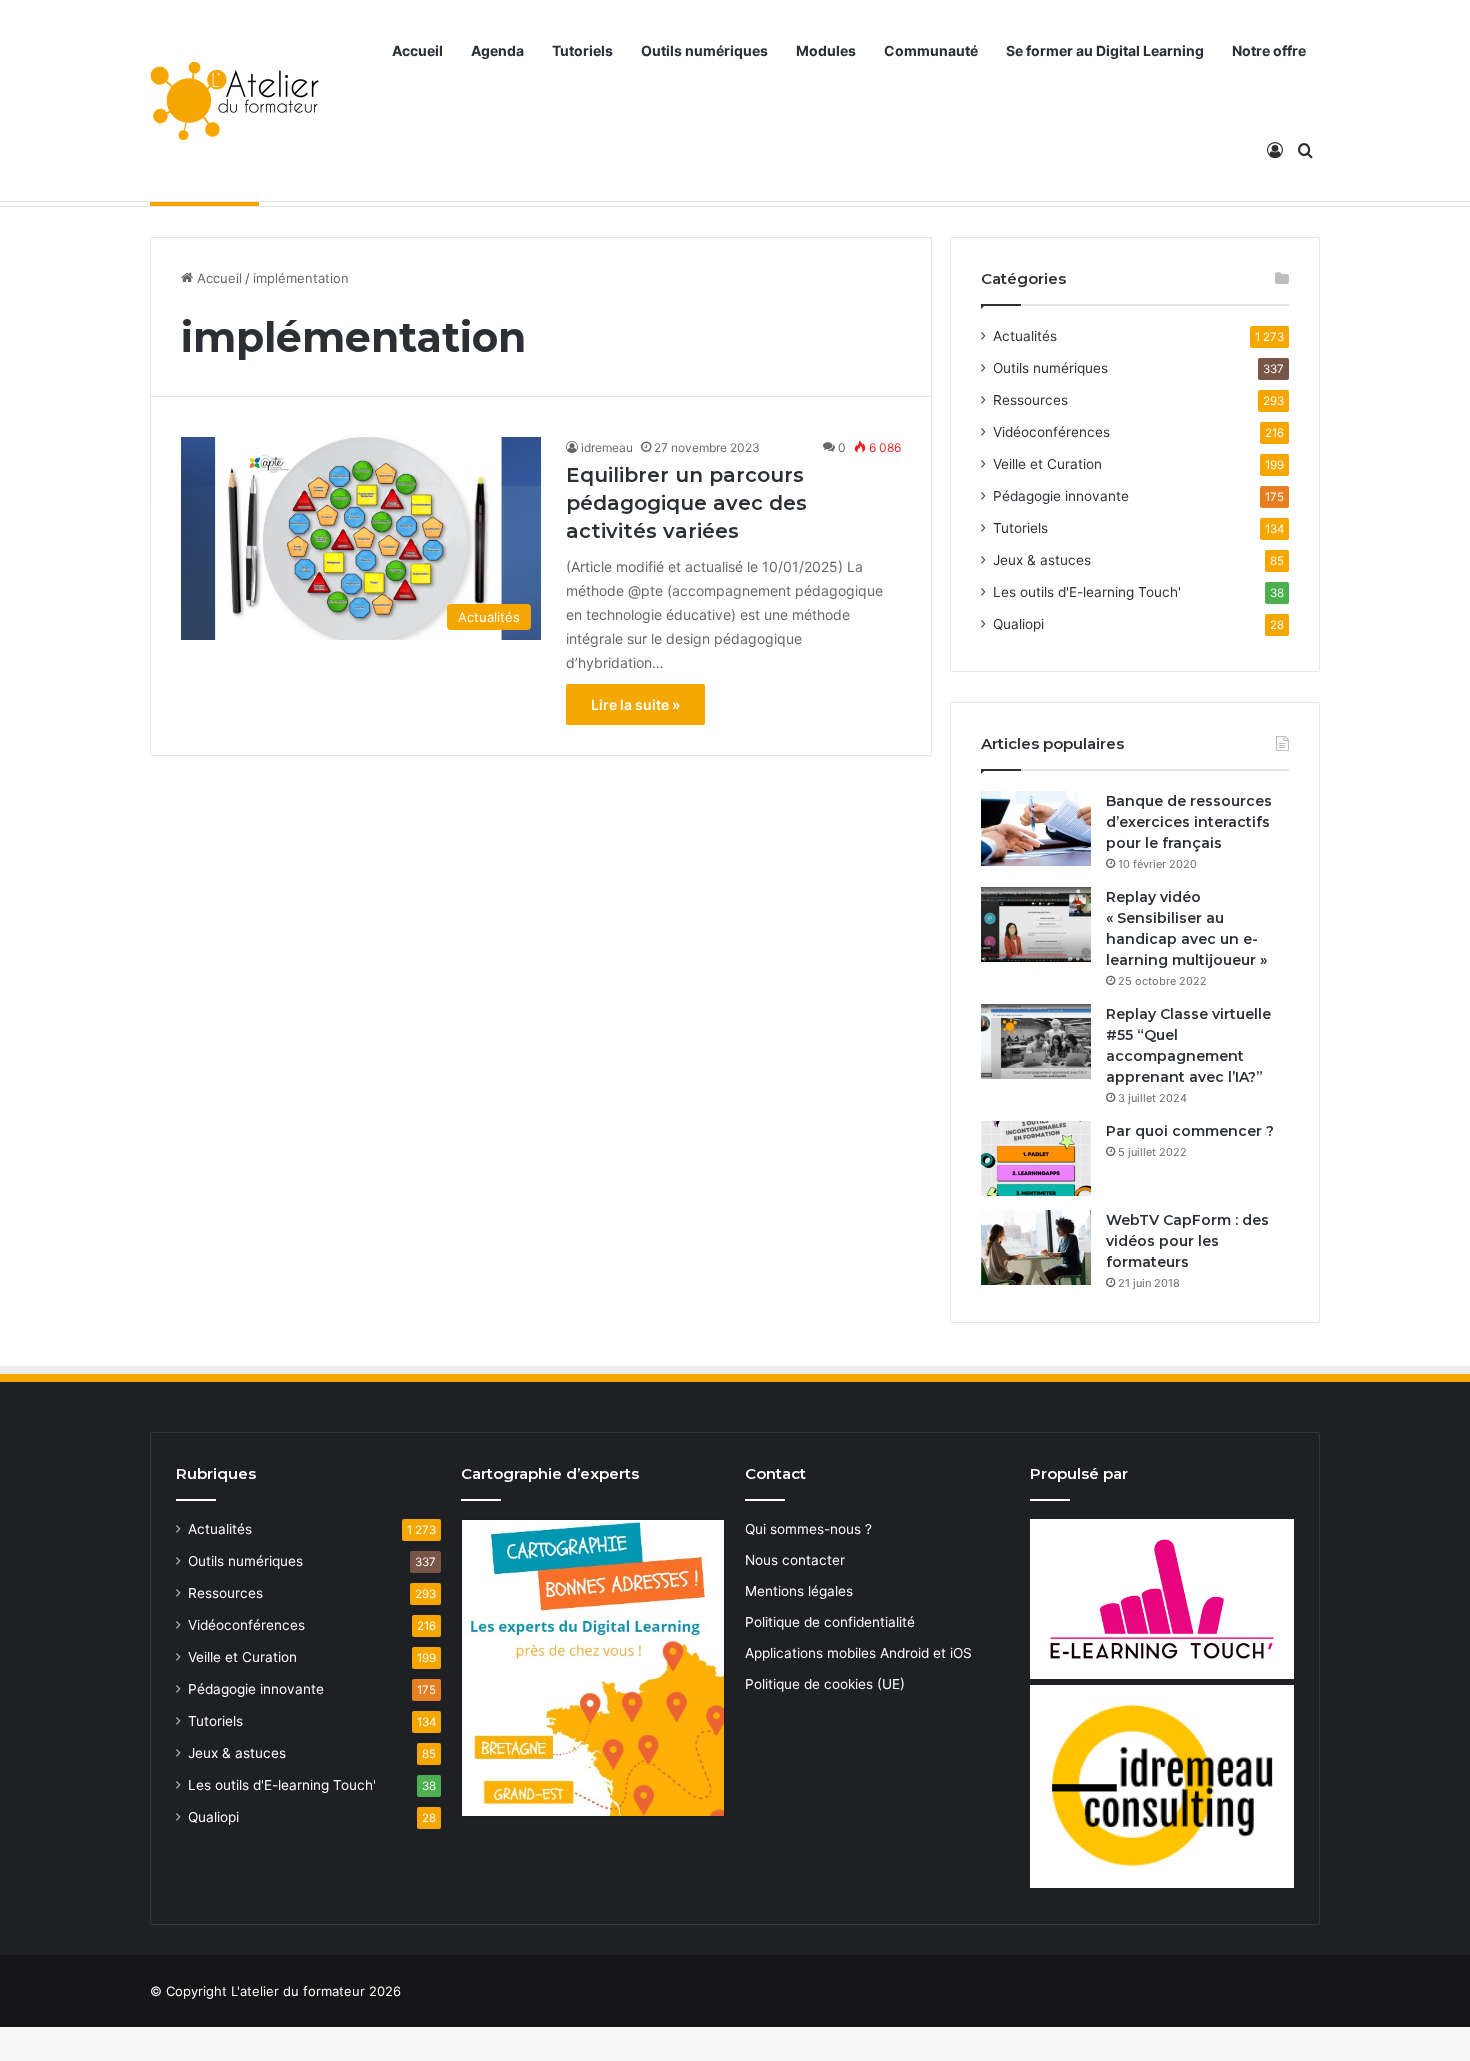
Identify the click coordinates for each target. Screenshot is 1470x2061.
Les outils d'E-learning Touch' (1087, 592)
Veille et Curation (1047, 464)
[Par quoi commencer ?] (1036, 1158)
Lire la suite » (635, 704)
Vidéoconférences (1051, 432)
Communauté (931, 50)
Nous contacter (795, 1560)
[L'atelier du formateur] (234, 101)
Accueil (417, 50)
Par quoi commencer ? (1190, 1131)
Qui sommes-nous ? (808, 1529)
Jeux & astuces (1042, 560)
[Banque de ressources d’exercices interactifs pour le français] (1036, 828)
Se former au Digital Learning (1105, 50)
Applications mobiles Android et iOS (858, 1653)
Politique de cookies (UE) (825, 1684)
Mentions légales (799, 1591)
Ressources (1030, 400)
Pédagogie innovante (1061, 496)
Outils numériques (704, 50)
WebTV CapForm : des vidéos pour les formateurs (1187, 1241)
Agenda (497, 50)
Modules (826, 50)
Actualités (1025, 336)
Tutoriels (582, 50)
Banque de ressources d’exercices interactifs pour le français (1189, 822)
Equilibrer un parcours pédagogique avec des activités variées (686, 503)
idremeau (607, 447)
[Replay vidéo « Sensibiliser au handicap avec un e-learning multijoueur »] (1036, 924)
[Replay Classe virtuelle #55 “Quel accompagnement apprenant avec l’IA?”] (1036, 1041)
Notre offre (1269, 50)
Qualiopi (1018, 624)
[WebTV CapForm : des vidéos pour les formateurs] (1036, 1247)
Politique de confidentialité (830, 1622)
